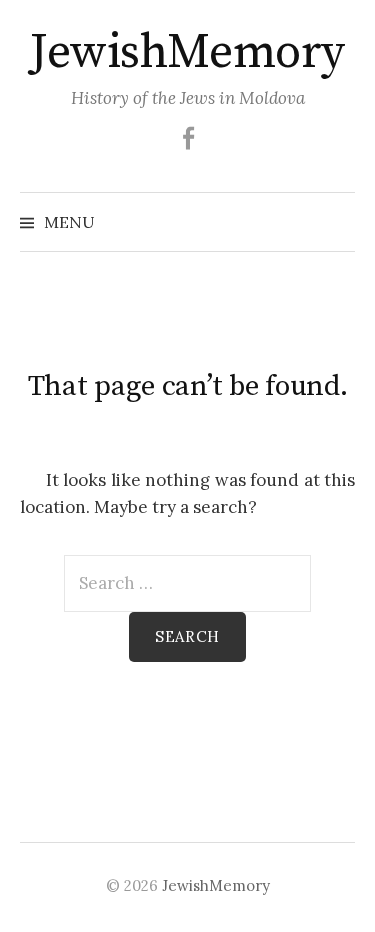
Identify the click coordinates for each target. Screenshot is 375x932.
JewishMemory (187, 53)
